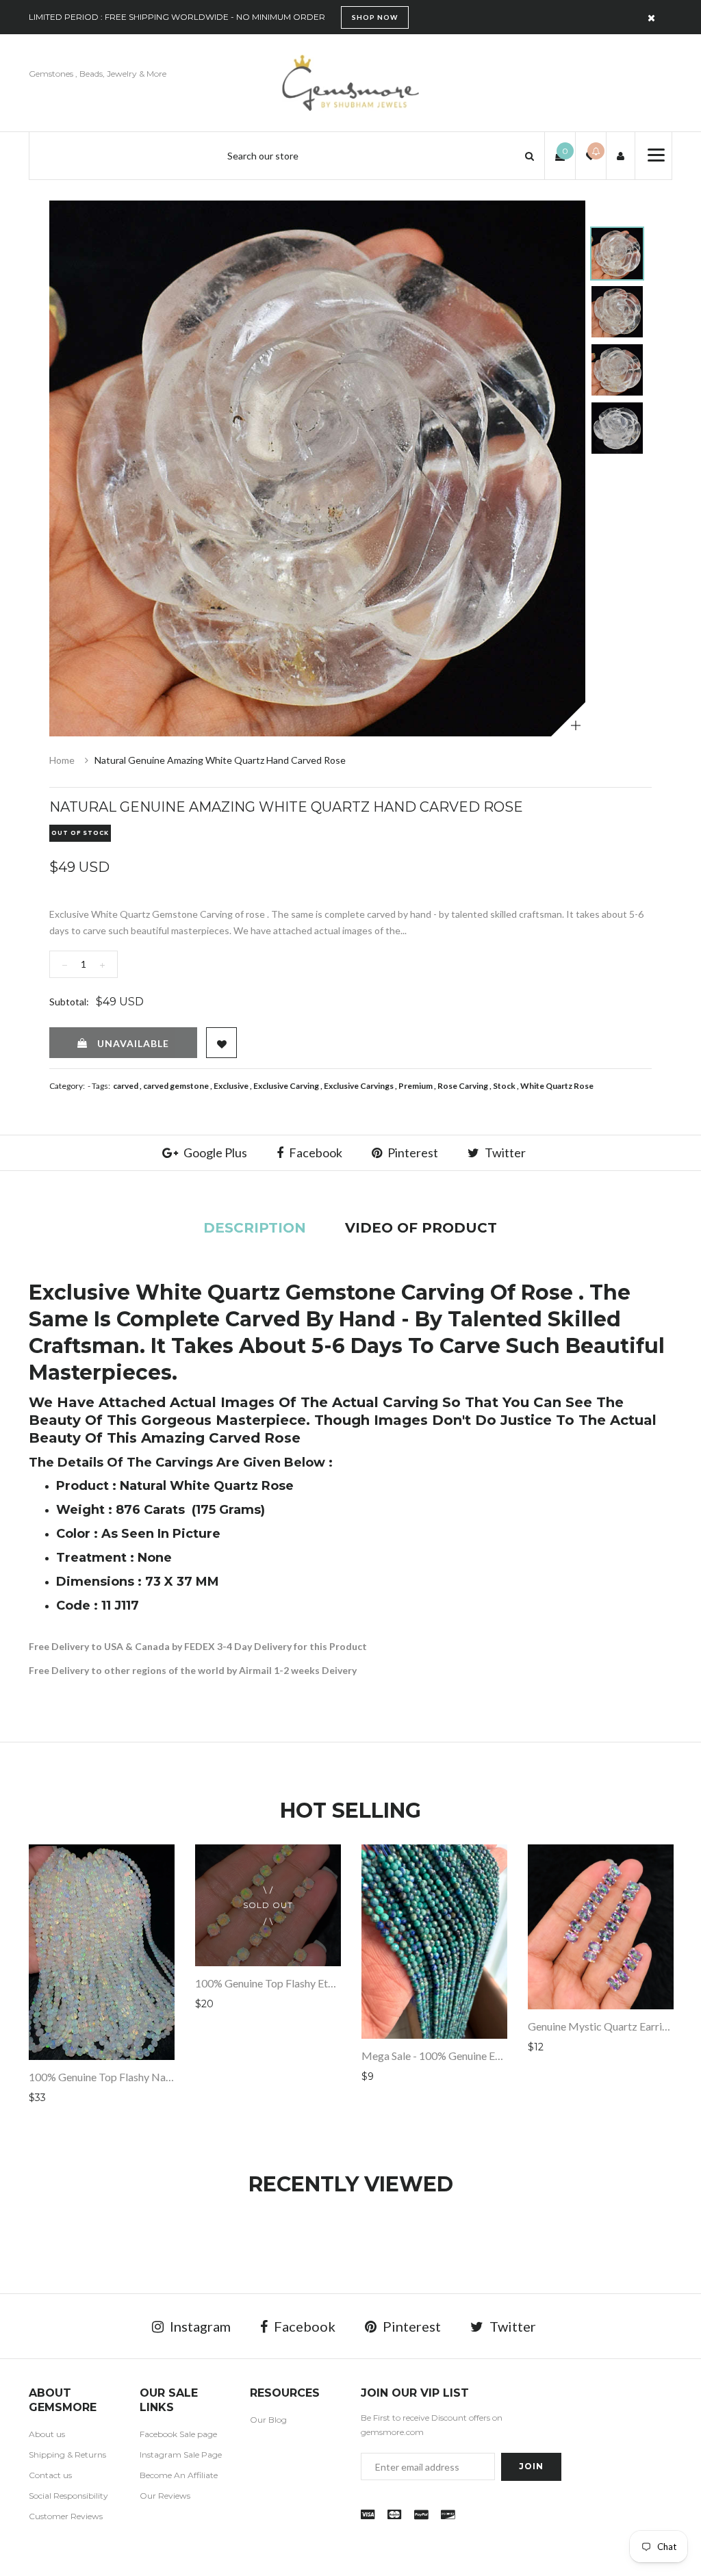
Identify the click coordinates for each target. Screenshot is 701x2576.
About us (47, 2434)
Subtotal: (69, 1002)
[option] (317, 468)
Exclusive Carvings (359, 1086)
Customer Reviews (66, 2516)
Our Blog (268, 2420)
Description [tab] (255, 1228)
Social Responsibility (68, 2496)
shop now (375, 17)
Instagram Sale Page (181, 2455)
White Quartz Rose (557, 1086)
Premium (416, 1086)
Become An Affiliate (179, 2475)
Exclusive (231, 1086)
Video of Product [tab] (421, 1228)
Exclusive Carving (286, 1086)
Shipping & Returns (67, 2455)
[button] (530, 156)
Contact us (50, 2475)
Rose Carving (463, 1086)
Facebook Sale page (178, 2434)
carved (126, 1086)
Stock (504, 1086)
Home (62, 760)
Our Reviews (165, 2496)
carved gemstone (176, 1086)
